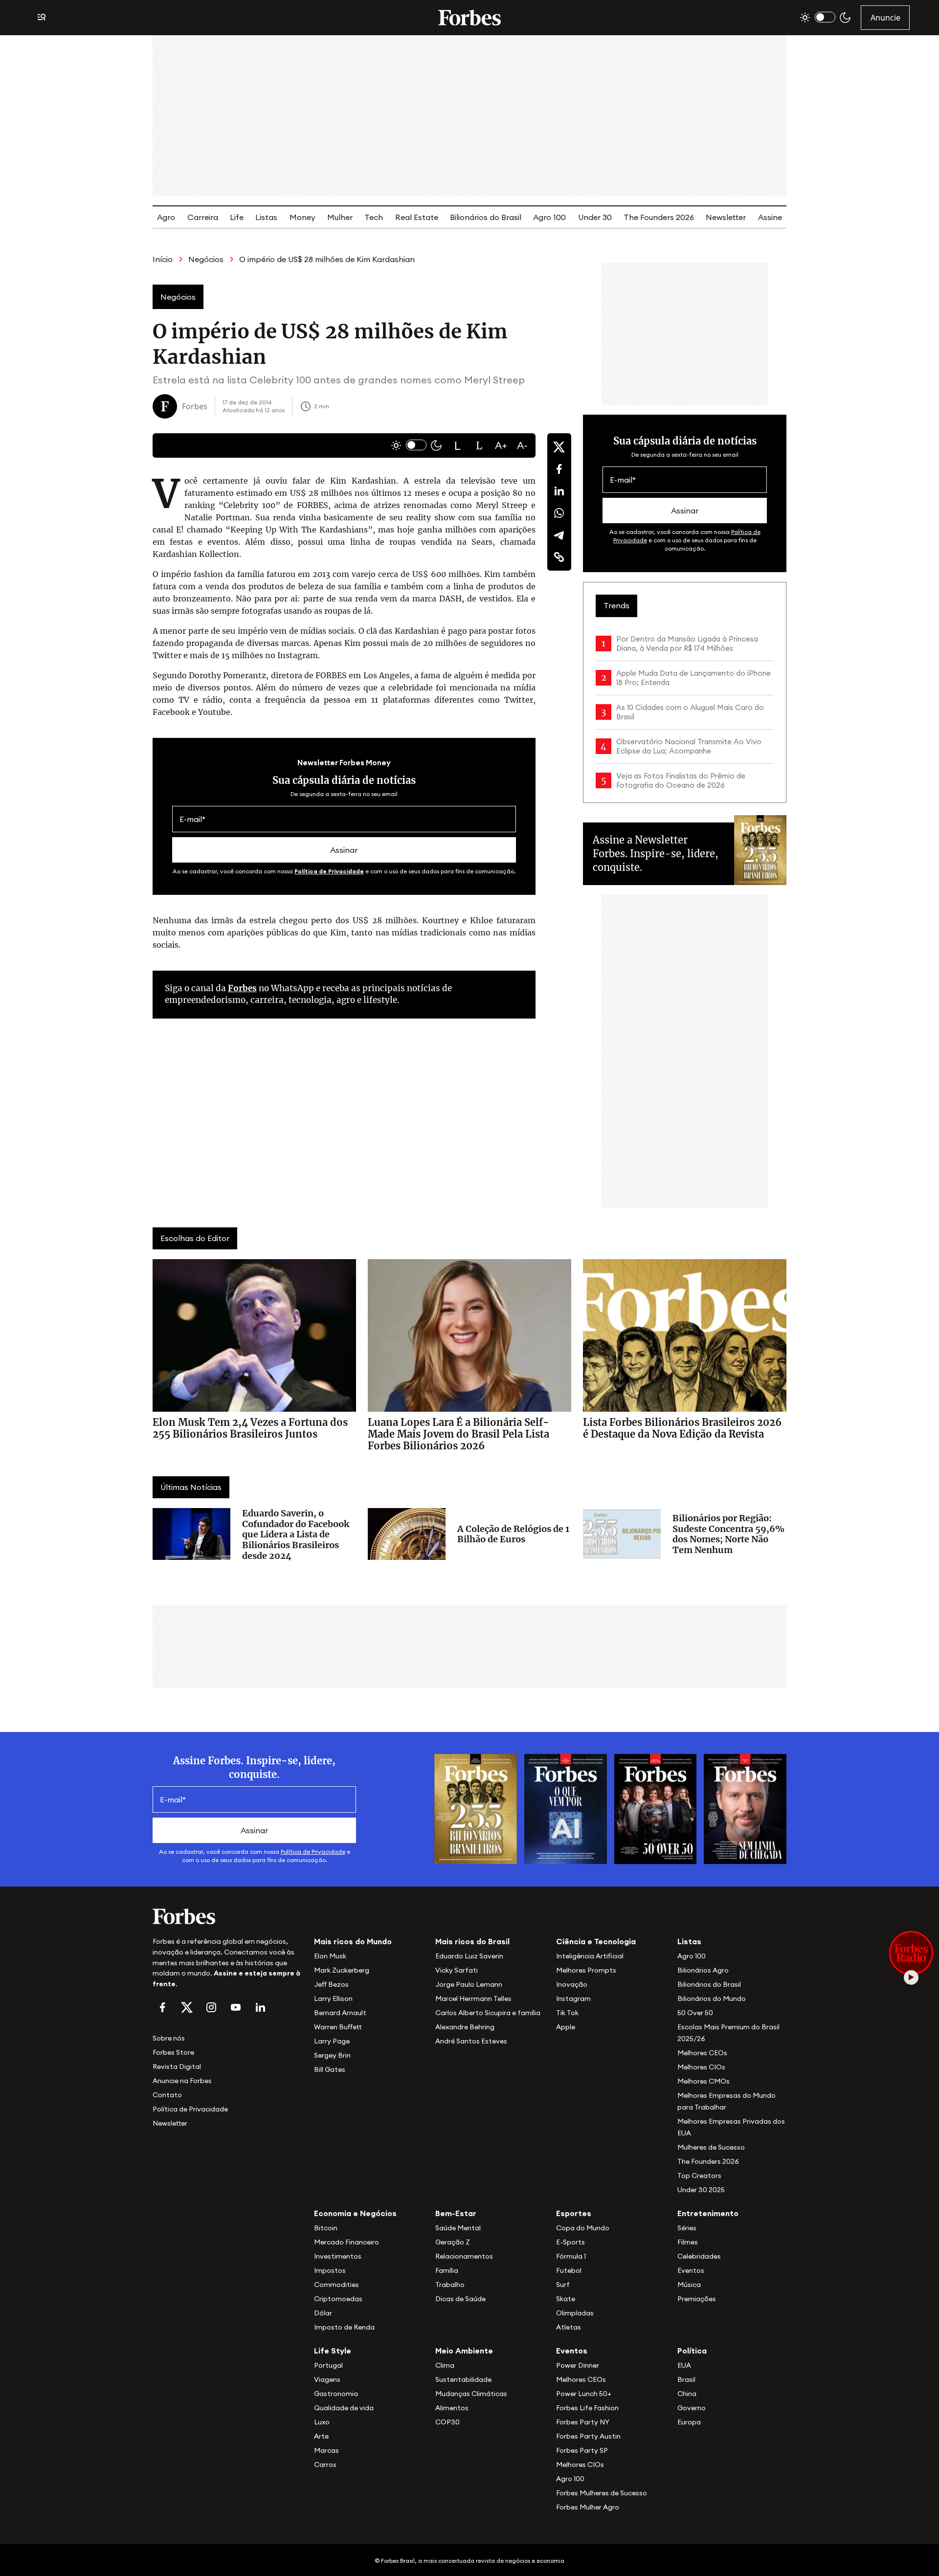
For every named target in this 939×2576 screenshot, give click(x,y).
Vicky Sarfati (457, 1970)
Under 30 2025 (701, 2190)
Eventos (691, 2270)
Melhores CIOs (701, 2067)
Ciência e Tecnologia (596, 1941)
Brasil (686, 2379)
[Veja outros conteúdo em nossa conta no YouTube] (236, 2007)
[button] (458, 445)
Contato (167, 2095)
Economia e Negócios (355, 2213)
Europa (689, 2422)
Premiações (697, 2299)
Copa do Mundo (583, 2228)
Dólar (323, 2313)
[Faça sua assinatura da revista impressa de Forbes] (476, 1808)
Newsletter (726, 217)
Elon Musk (330, 1956)
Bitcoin (326, 2228)
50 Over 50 (695, 2013)
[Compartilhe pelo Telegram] (559, 535)
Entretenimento (708, 2213)
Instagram (573, 1999)
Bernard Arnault (340, 2013)
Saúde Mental (458, 2228)
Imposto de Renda (344, 2327)
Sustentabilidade (463, 2379)
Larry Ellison (333, 1999)
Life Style (333, 2351)
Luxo (322, 2422)
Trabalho (450, 2285)
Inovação (572, 1984)
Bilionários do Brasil (486, 217)
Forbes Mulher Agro (588, 2507)
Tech (374, 217)
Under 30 (595, 217)
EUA (684, 2365)
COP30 (447, 2422)
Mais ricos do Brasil (472, 1941)
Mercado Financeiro (347, 2242)
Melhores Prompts (586, 1970)
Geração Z (453, 2242)
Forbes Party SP (582, 2450)
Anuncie (885, 18)
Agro (166, 217)
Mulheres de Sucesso (711, 2147)
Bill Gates (330, 2069)
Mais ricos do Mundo (353, 1941)
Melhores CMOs (704, 2081)
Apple (566, 2027)
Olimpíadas (575, 2313)
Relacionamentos (464, 2256)
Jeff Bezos (331, 1984)
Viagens (327, 2379)
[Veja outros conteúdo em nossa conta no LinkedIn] (260, 2007)
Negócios (206, 259)
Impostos (330, 2270)
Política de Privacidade (329, 871)
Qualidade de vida (344, 2408)
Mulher (340, 217)
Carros (325, 2465)
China (687, 2394)
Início (163, 259)
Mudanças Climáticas (471, 2394)
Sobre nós (169, 2038)
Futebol (569, 2270)
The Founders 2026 (659, 217)
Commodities (336, 2285)
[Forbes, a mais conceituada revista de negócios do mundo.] (227, 1916)
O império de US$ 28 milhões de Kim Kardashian (327, 259)
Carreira (203, 217)
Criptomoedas (338, 2299)
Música (689, 2285)
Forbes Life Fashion (587, 2408)
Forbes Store (173, 2052)
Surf (563, 2285)
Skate (566, 2299)
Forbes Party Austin (588, 2436)
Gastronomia (336, 2394)
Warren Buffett (338, 2027)
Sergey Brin (332, 2055)
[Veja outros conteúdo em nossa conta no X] (187, 2007)
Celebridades (699, 2256)
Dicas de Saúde (460, 2299)
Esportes (574, 2213)
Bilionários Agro (703, 1970)
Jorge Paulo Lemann (469, 1984)
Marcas (326, 2450)
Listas (266, 217)
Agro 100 (549, 217)
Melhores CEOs (702, 2053)
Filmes (688, 2242)
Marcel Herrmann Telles (473, 1999)
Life (237, 217)
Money (302, 217)
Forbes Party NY (583, 2422)
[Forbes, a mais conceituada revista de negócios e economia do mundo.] (469, 18)
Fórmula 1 (571, 2256)
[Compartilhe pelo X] (559, 447)
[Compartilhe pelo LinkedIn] (559, 491)
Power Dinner (578, 2365)
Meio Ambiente (464, 2351)
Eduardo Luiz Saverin (469, 1956)
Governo (692, 2408)
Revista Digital (177, 2066)
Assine (770, 217)
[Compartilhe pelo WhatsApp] (559, 513)
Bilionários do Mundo (712, 1999)
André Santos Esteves (471, 2041)
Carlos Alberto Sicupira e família (488, 2013)
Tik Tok (567, 2013)
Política (692, 2351)
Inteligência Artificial (590, 1956)
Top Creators (699, 2176)
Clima (445, 2365)
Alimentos (452, 2408)
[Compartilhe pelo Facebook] (559, 469)
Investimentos (338, 2256)
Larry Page (332, 2041)
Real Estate (417, 217)
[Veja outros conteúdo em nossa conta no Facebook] (162, 2007)
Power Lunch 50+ (584, 2394)
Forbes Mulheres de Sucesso (602, 2493)
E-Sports (570, 2242)
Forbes (242, 988)
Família (447, 2270)
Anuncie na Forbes (182, 2081)
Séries (687, 2228)
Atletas (569, 2327)
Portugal (328, 2365)
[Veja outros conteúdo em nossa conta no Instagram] (211, 2007)
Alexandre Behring (465, 2027)
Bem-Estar (456, 2213)
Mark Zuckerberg (342, 1970)
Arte (321, 2436)
